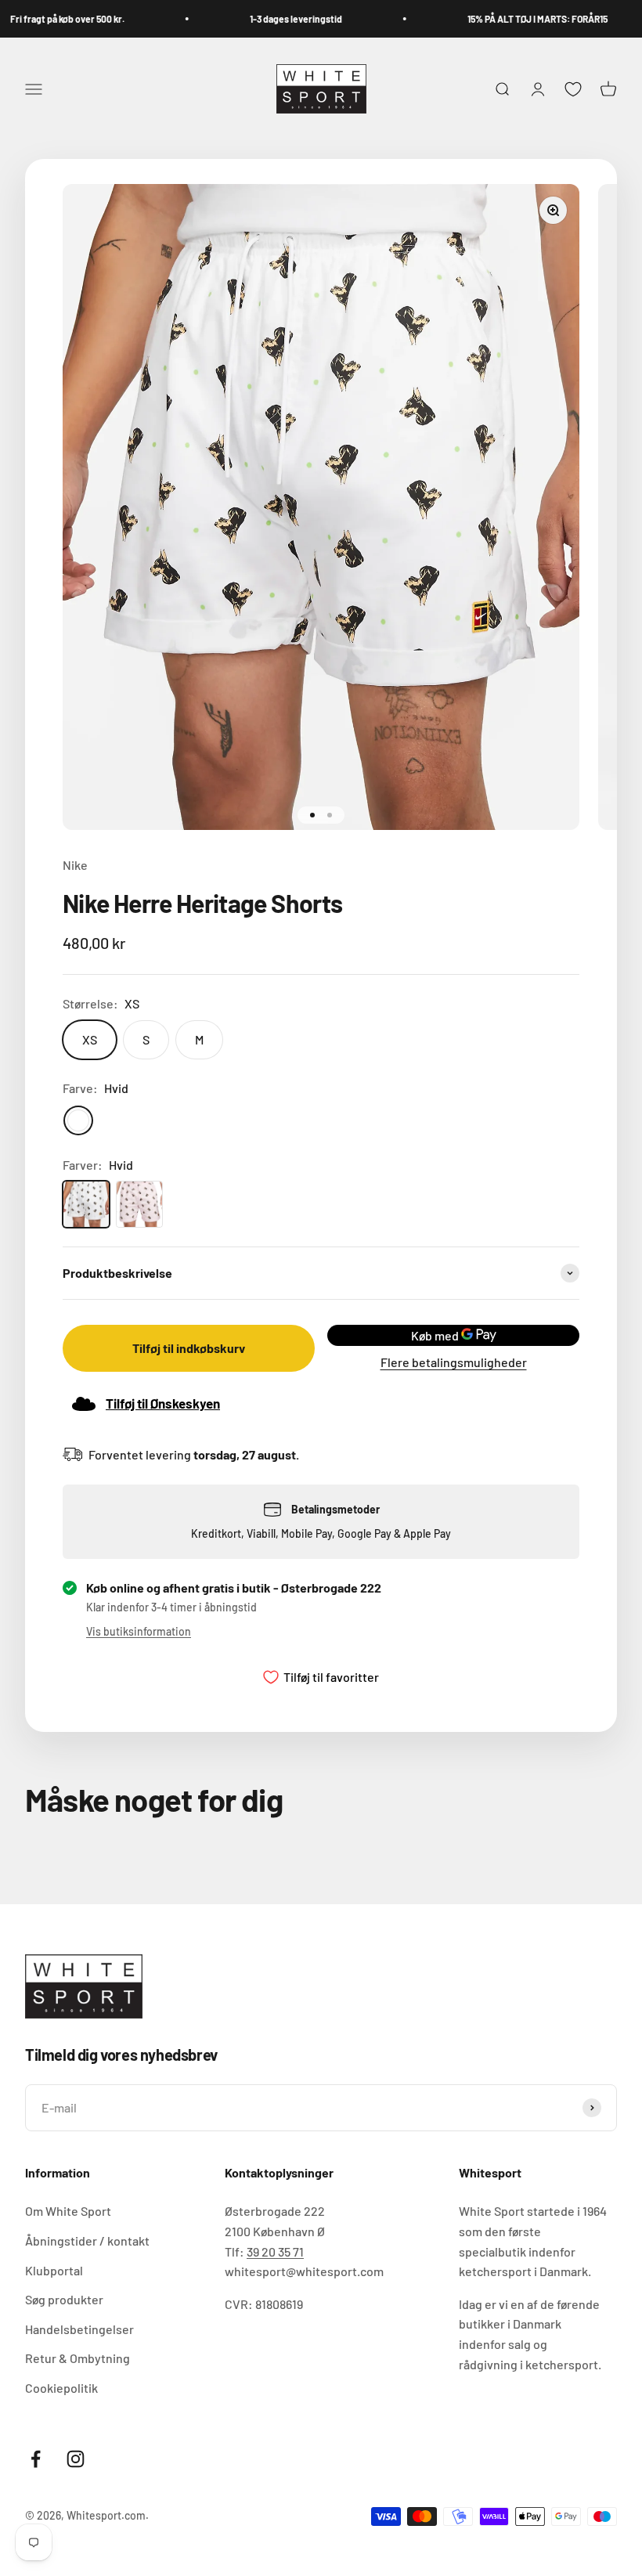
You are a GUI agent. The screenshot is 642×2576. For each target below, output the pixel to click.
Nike (75, 865)
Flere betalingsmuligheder (454, 1362)
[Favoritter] (573, 89)
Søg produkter (64, 2299)
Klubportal (54, 2270)
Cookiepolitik (61, 2388)
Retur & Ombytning (78, 2358)
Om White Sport (68, 2211)
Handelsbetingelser (79, 2329)
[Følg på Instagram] (76, 2459)
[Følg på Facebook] (36, 2459)
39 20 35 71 (275, 2251)
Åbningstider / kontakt (87, 2240)
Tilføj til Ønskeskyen (163, 1403)
